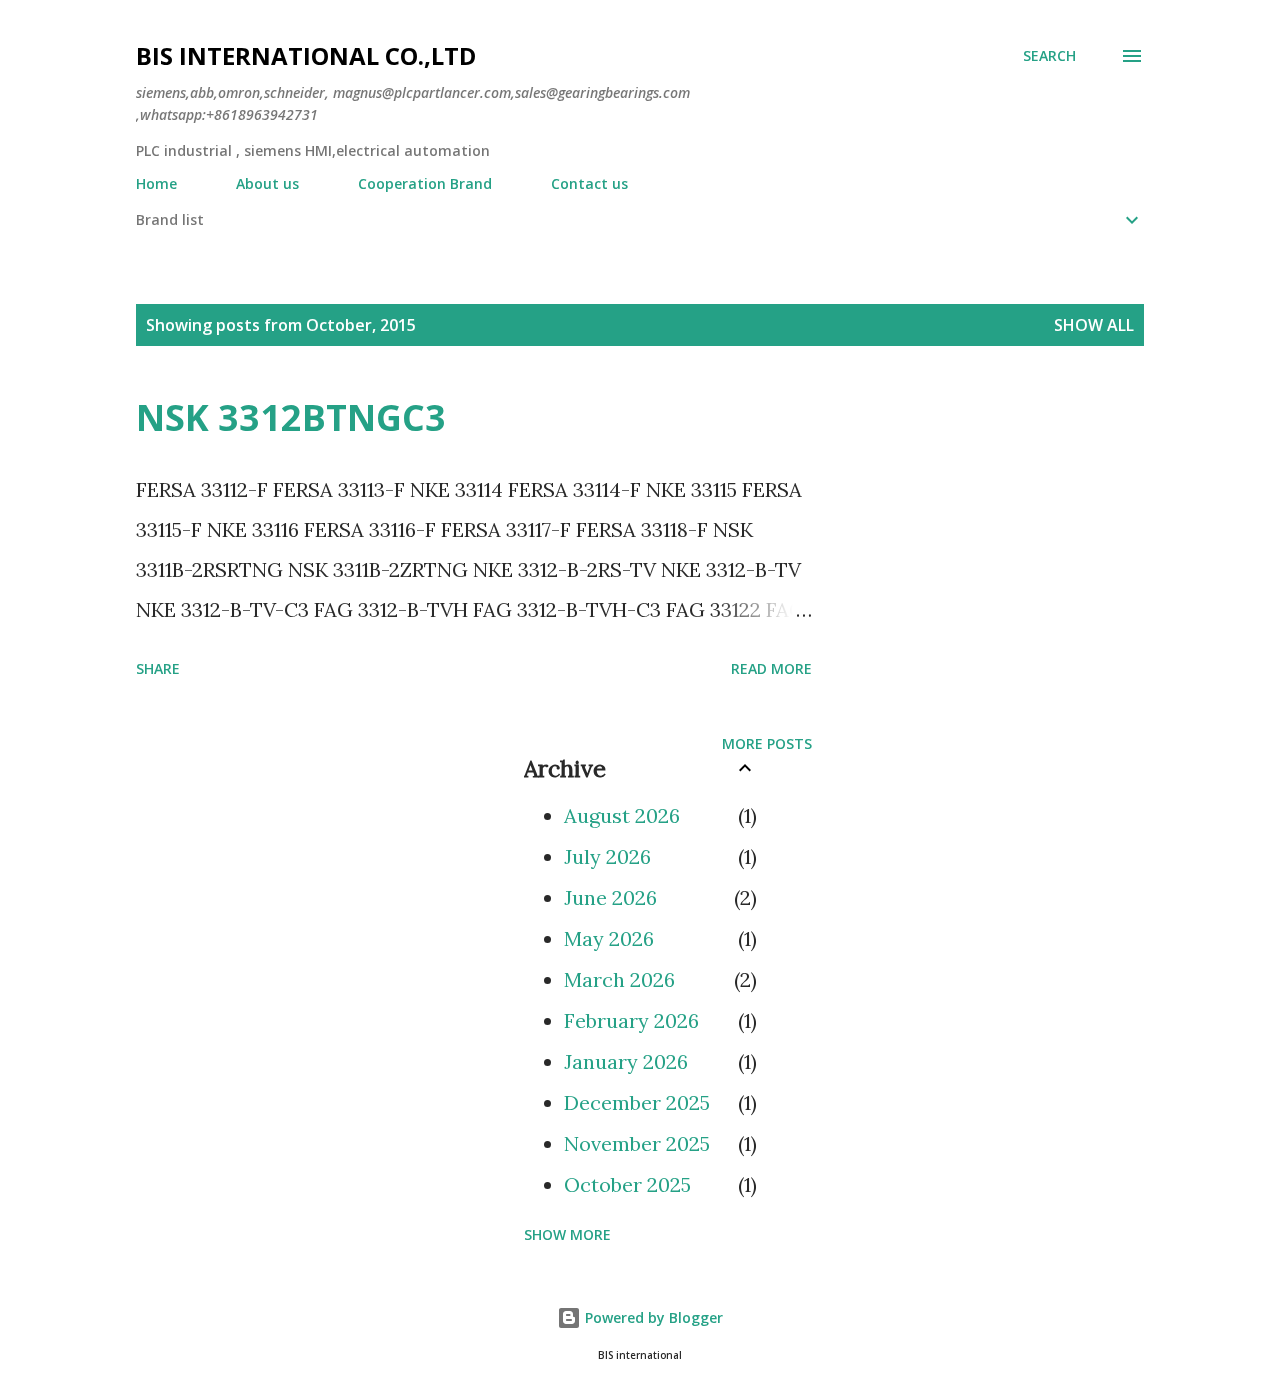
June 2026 (610, 897)
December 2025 (637, 1102)
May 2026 (609, 938)
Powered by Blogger (652, 1317)
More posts (767, 743)
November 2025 (637, 1143)
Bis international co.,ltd (306, 55)
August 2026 (622, 815)
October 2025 (627, 1184)
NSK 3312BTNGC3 (291, 417)
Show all (1094, 325)
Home (156, 183)
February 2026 (631, 1020)
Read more (771, 668)
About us (267, 183)
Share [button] (158, 668)
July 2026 (607, 856)
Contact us (589, 183)
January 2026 (626, 1061)
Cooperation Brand (425, 183)
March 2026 (619, 979)
